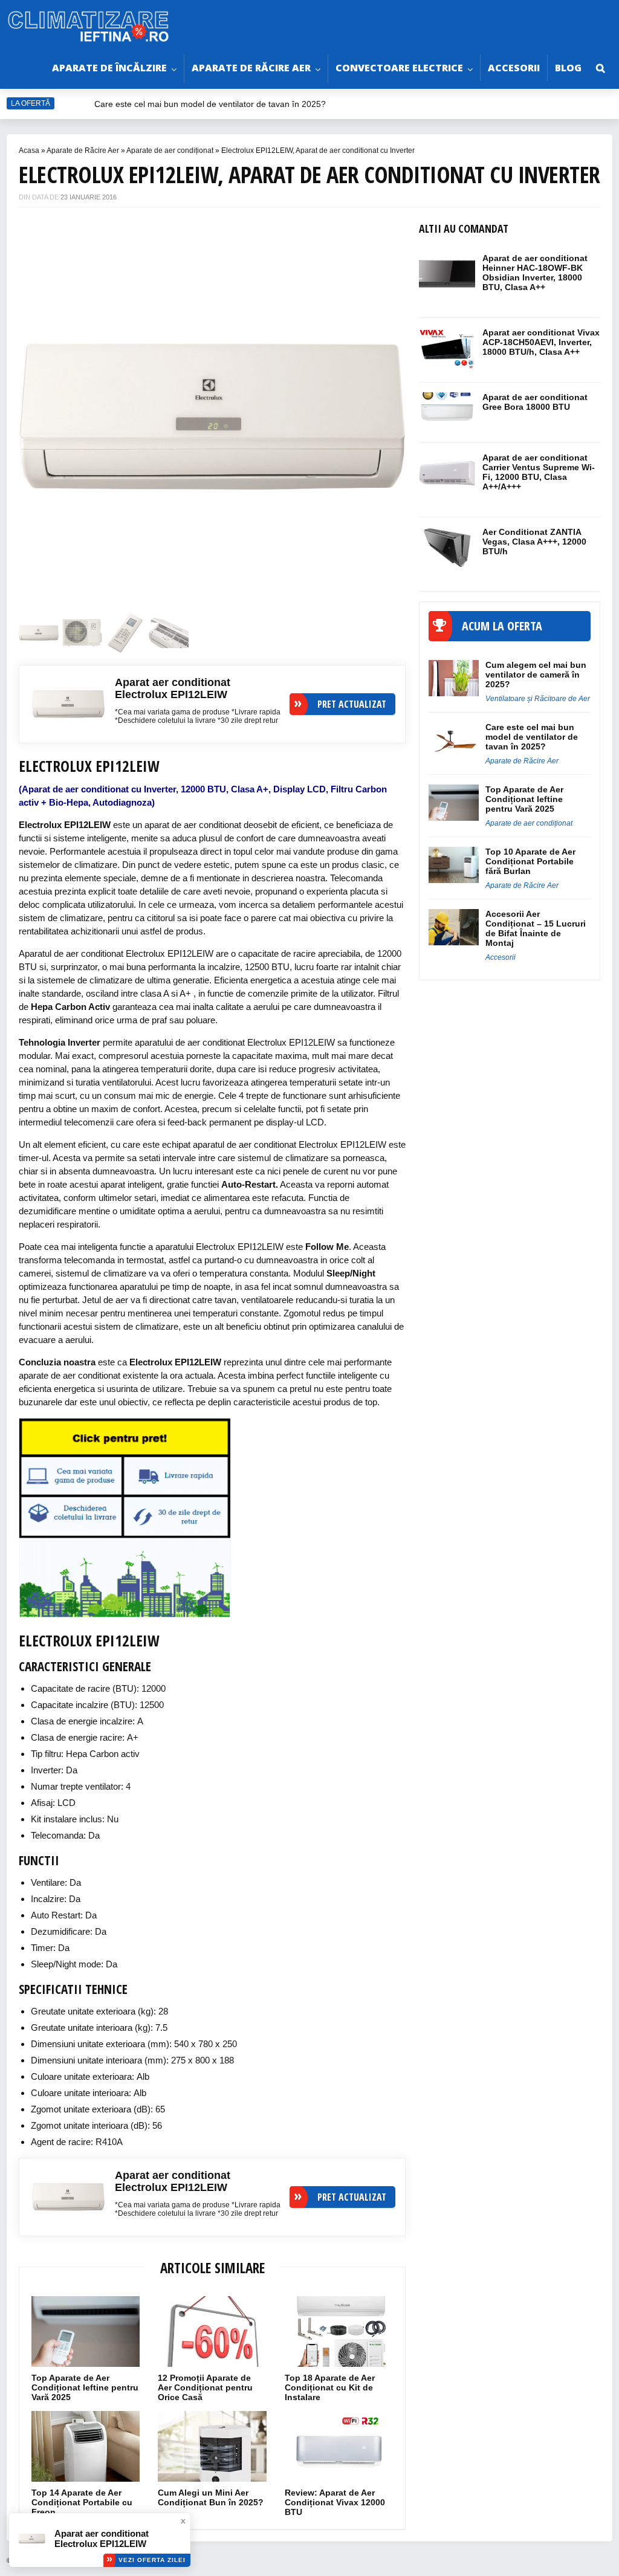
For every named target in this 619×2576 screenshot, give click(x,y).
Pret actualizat (352, 704)
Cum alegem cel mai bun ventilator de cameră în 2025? (536, 675)
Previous (46, 410)
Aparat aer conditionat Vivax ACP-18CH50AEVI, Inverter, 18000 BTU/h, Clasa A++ (541, 342)
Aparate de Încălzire (109, 68)
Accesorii (514, 68)
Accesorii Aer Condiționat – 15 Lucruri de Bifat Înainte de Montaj (536, 928)
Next (378, 410)
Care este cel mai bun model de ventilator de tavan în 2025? (211, 104)
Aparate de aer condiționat (170, 150)
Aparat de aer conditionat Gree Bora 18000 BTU (535, 402)
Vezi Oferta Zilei (152, 2560)
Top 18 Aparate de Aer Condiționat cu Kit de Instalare (330, 2387)
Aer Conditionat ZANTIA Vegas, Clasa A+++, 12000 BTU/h (534, 542)
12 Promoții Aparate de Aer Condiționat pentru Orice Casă (205, 2387)
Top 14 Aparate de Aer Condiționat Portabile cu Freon (82, 2502)
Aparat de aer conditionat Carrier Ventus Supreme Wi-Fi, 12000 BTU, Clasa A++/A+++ (539, 472)
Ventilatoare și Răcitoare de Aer (538, 699)
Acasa (29, 150)
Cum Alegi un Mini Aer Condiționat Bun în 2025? (211, 2497)
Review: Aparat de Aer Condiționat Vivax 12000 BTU (335, 2502)
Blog (568, 68)
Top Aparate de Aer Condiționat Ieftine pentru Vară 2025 (85, 2387)
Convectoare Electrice (399, 68)
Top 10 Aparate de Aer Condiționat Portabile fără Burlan (530, 861)
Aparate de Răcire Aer (251, 68)
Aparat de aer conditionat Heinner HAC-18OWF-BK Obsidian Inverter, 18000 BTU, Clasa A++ (535, 273)
